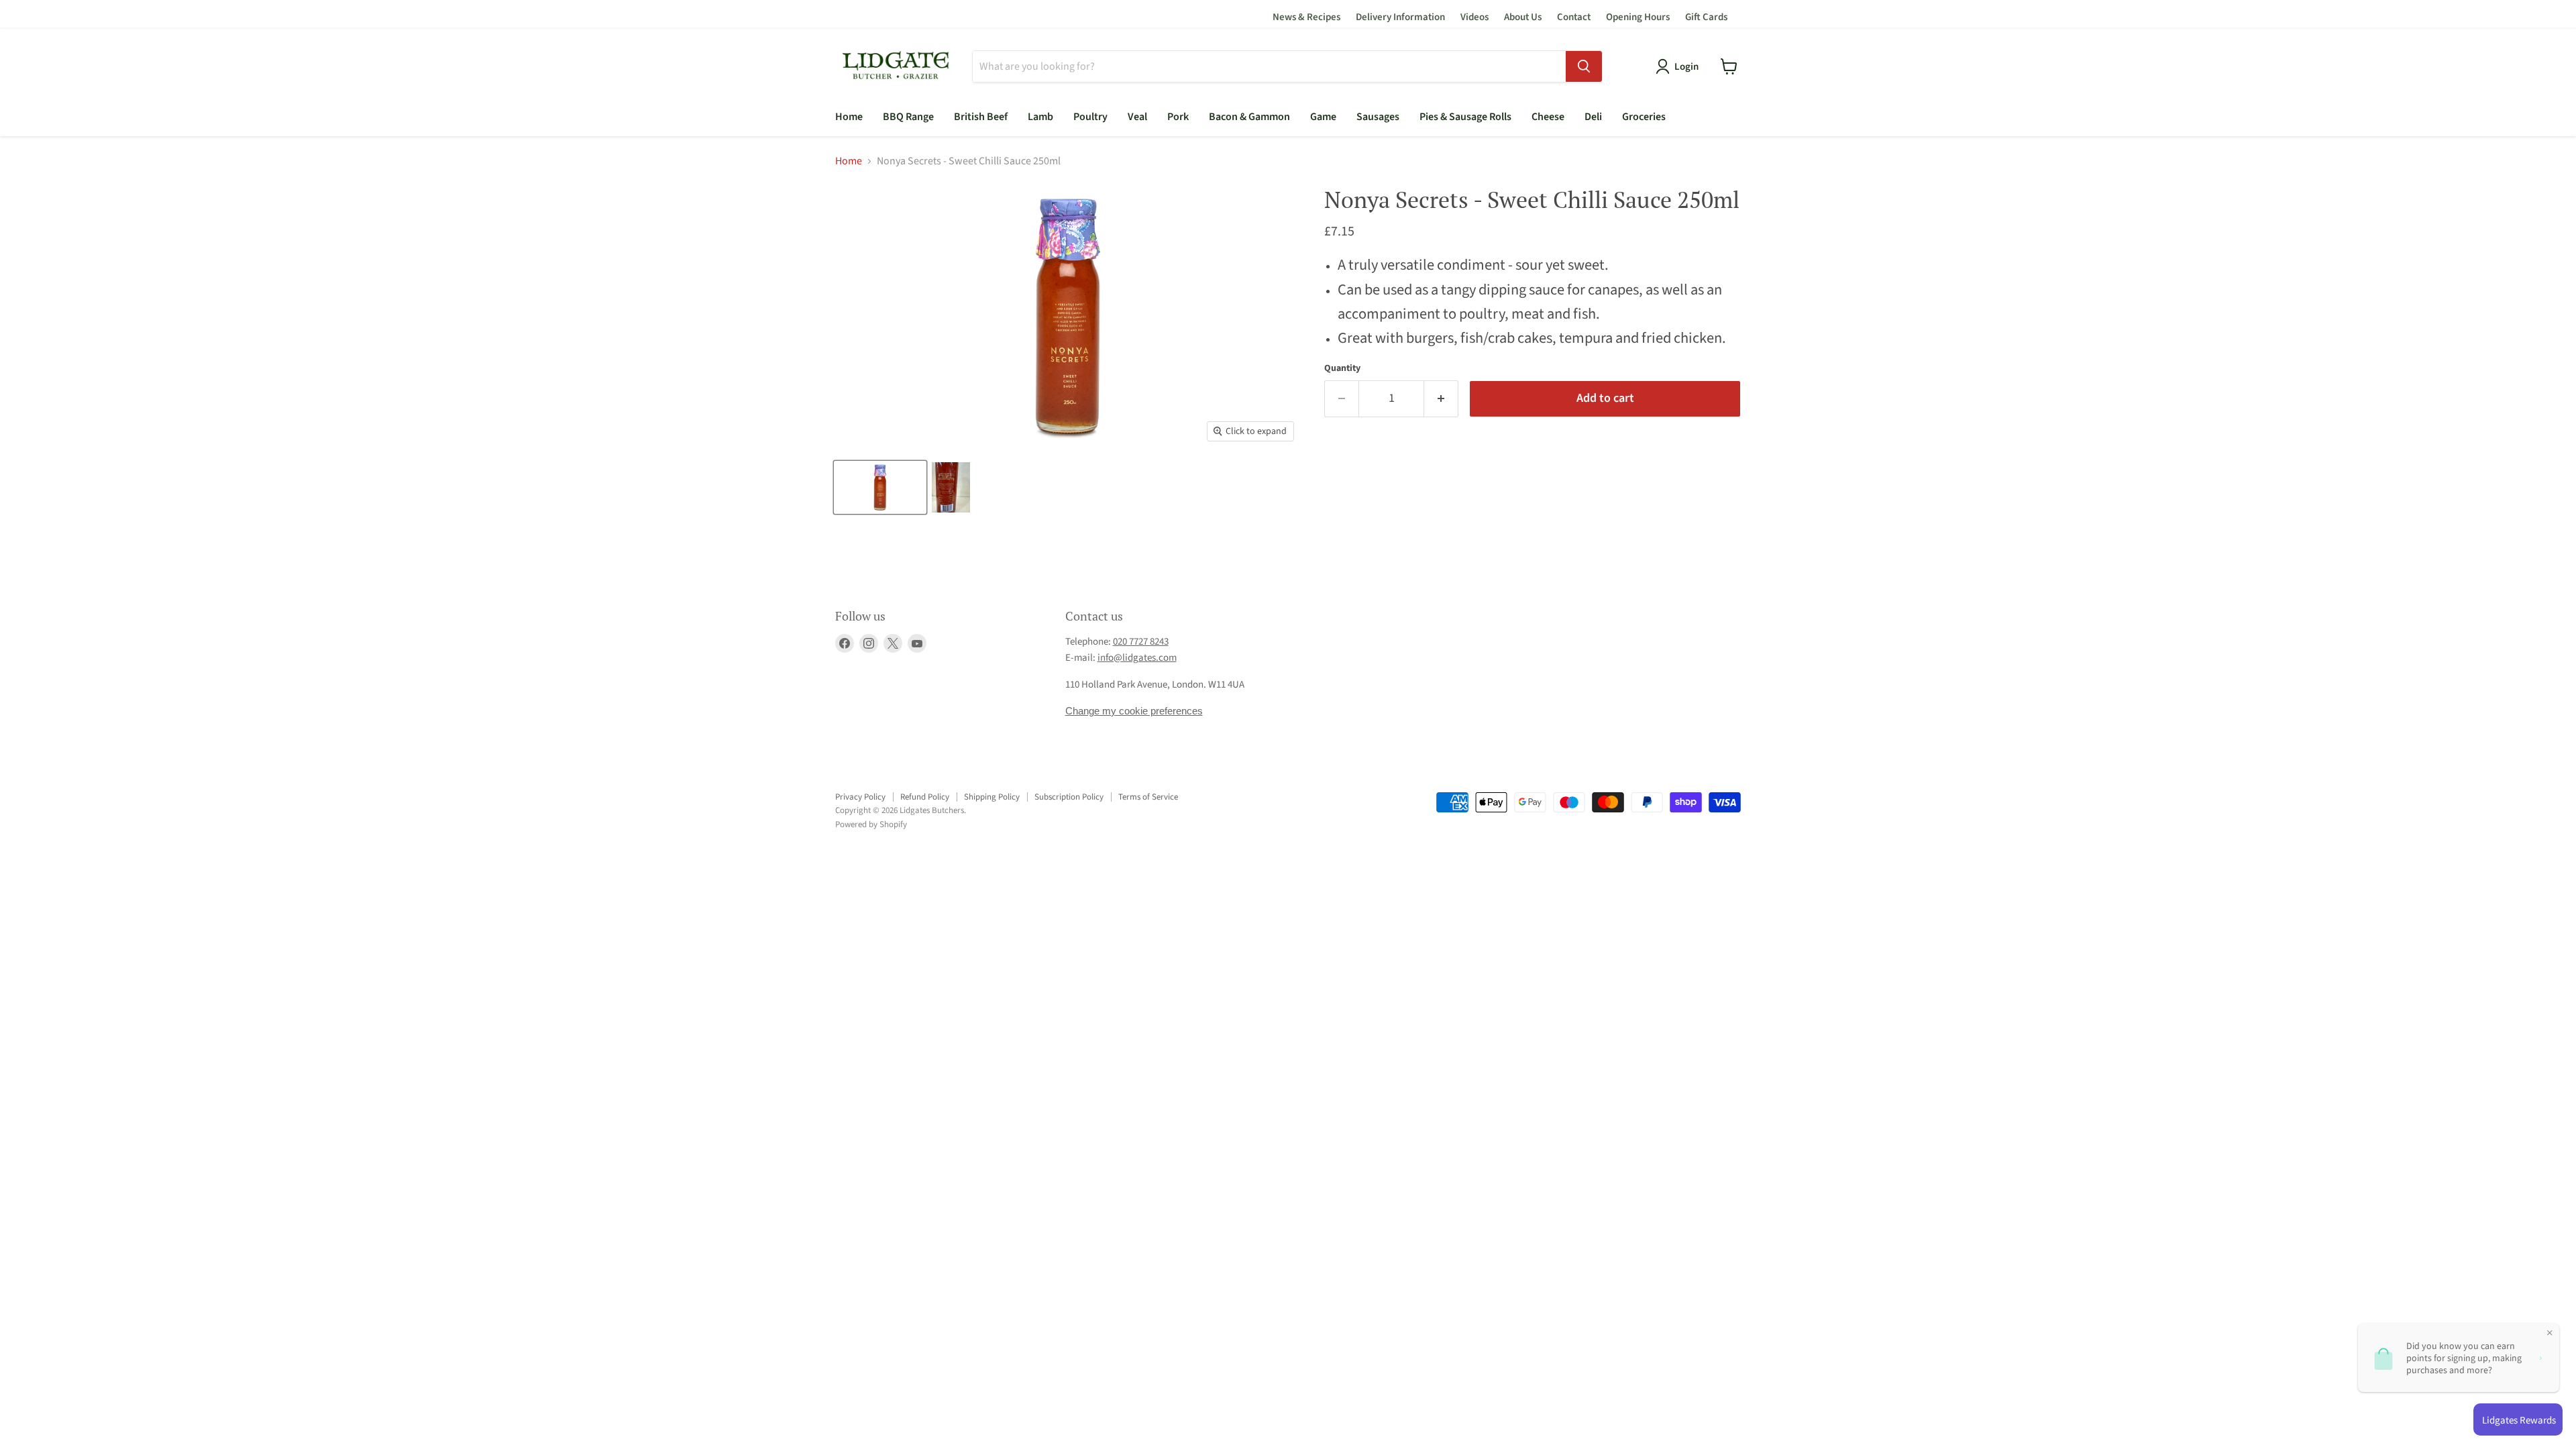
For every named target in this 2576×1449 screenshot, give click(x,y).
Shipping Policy (992, 797)
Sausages (1378, 117)
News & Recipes (1306, 17)
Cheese (1548, 117)
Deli (1593, 117)
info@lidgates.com (1137, 658)
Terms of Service (1148, 797)
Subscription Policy (1069, 797)
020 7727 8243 (1141, 642)
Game (1323, 117)
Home (849, 117)
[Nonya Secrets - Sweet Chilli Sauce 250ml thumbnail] (880, 487)
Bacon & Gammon (1249, 117)
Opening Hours (1638, 17)
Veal (1137, 117)
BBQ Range (908, 117)
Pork (1178, 117)
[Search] (1584, 66)
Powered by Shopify (871, 824)
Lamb (1040, 117)
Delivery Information (1400, 17)
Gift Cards (1706, 17)
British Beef (981, 117)
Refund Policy (925, 797)
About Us (1523, 17)
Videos (1474, 17)
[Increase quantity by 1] (1441, 399)
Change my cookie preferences (1134, 711)
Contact (1574, 17)
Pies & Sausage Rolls (1465, 117)
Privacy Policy (860, 797)
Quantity (1342, 368)
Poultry (1090, 117)
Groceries (1644, 117)
